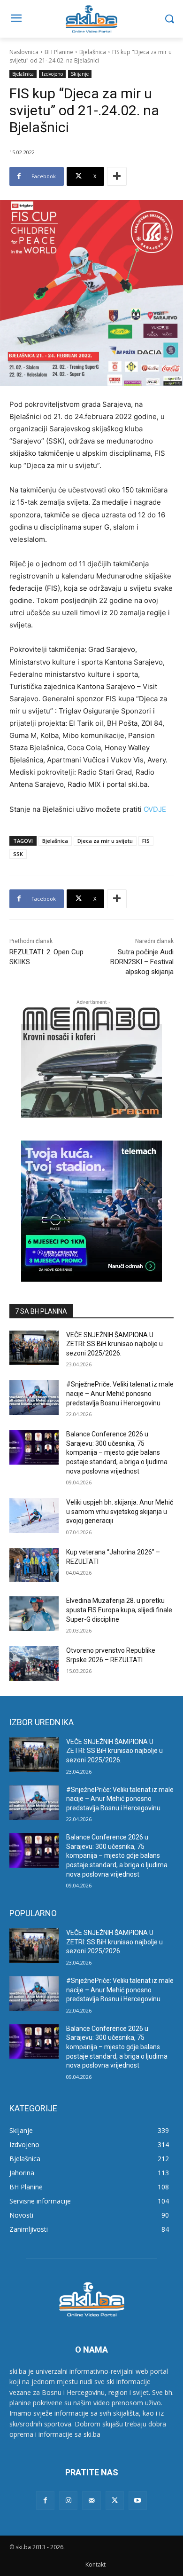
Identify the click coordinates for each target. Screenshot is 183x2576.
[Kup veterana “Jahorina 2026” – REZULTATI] (34, 1565)
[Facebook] (45, 2501)
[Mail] (91, 2501)
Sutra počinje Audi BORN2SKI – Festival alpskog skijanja (142, 962)
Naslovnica (24, 52)
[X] (115, 2501)
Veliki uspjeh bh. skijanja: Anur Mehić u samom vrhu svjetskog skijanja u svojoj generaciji (120, 1511)
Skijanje (80, 74)
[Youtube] (138, 2501)
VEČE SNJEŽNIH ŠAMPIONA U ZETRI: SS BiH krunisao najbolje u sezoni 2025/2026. (114, 1344)
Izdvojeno (52, 74)
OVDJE (155, 809)
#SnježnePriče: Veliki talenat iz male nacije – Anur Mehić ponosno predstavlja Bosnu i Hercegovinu (120, 1393)
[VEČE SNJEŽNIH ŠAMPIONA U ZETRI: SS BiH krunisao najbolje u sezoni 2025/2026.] (34, 1348)
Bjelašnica (93, 52)
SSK (18, 854)
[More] (117, 176)
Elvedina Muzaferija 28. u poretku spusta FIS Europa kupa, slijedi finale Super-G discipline (119, 1610)
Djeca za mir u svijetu (105, 841)
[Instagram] (68, 2501)
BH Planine (59, 52)
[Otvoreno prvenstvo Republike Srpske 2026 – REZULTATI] (34, 1664)
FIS (146, 841)
